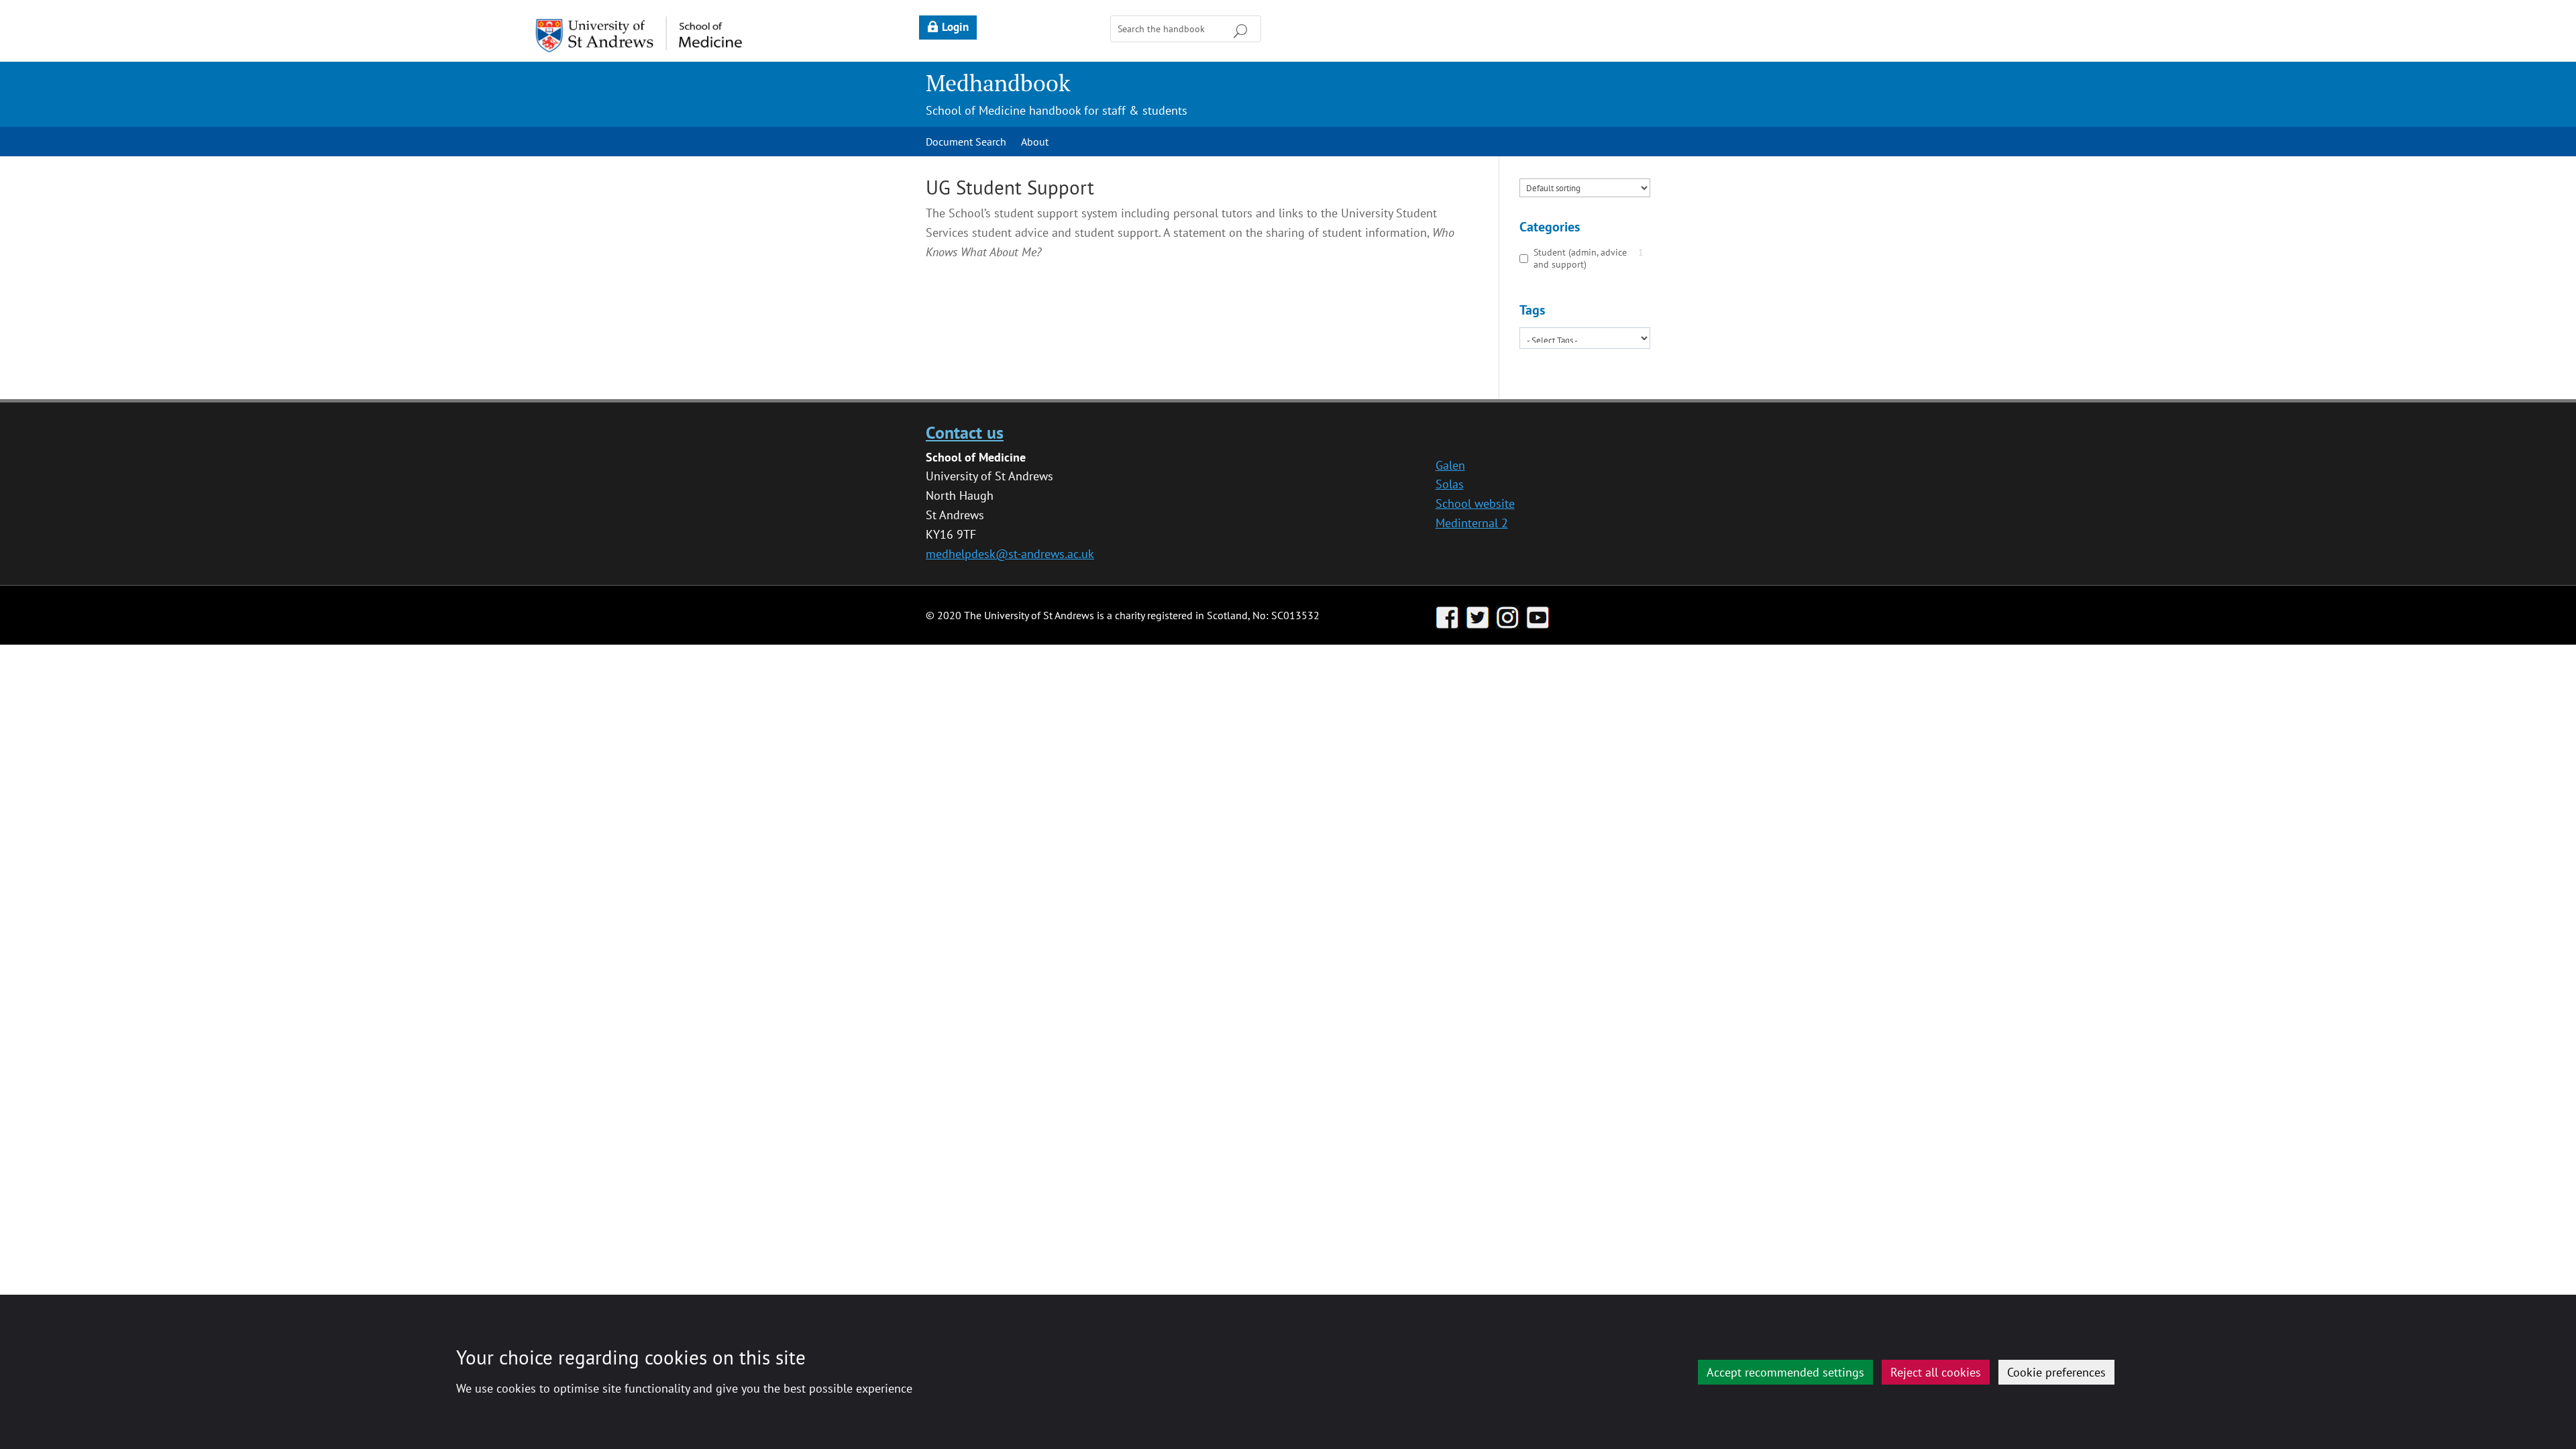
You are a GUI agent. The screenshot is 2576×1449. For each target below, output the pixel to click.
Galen (1450, 465)
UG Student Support (1010, 187)
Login (955, 27)
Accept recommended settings (1785, 1372)
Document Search (966, 143)
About (1035, 143)
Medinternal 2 (1472, 523)
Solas (1450, 484)
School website (1475, 503)
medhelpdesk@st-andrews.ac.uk (1010, 554)
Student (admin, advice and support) (1580, 258)
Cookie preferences (2056, 1372)
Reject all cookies (1936, 1372)
